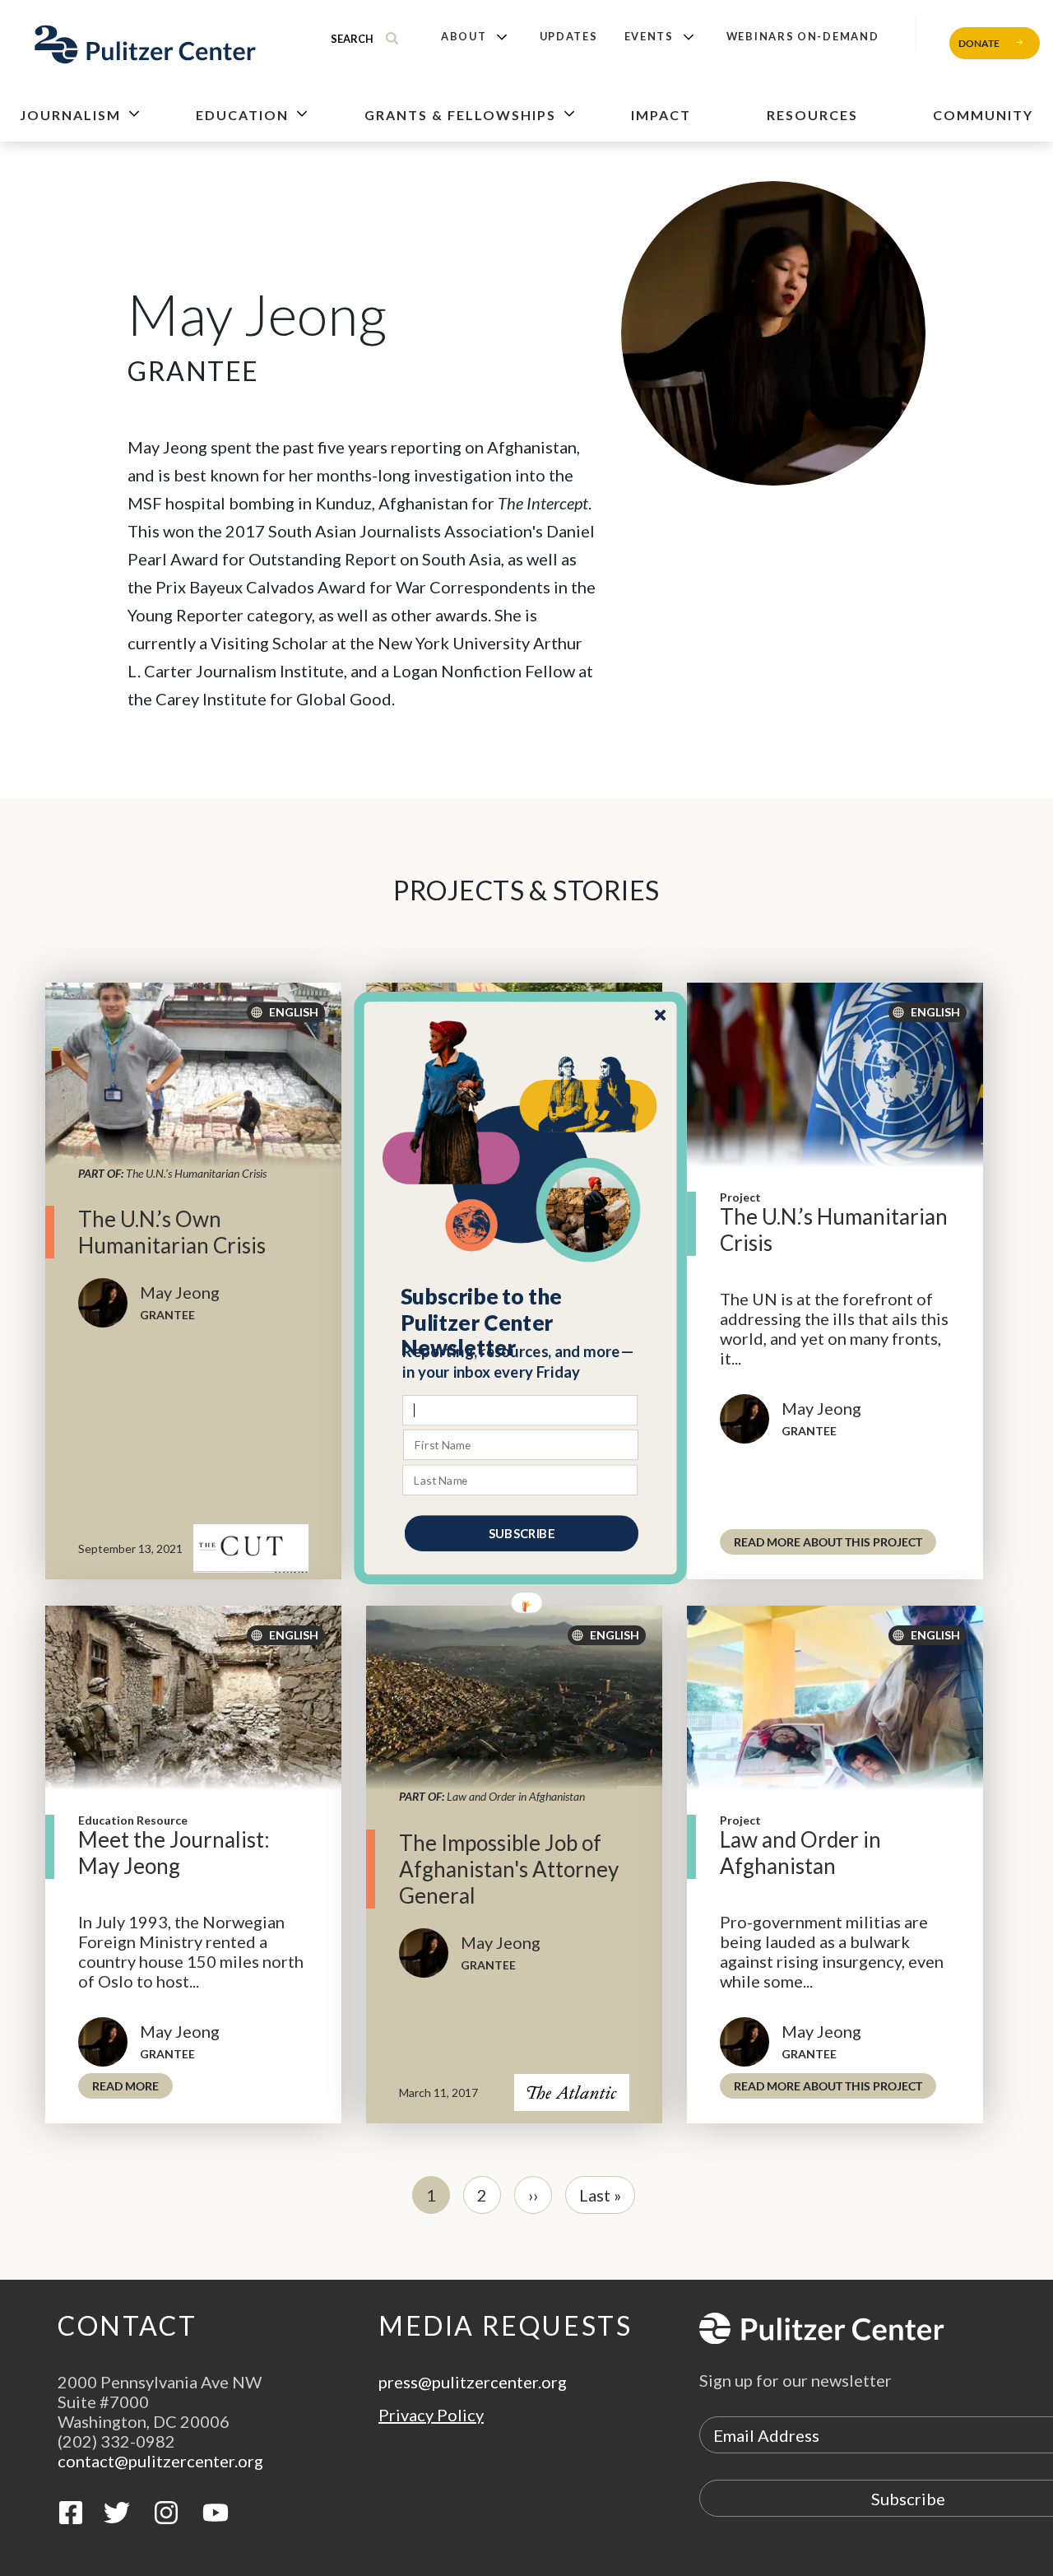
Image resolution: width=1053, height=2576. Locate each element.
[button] (521, 1323)
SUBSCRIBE (522, 1533)
